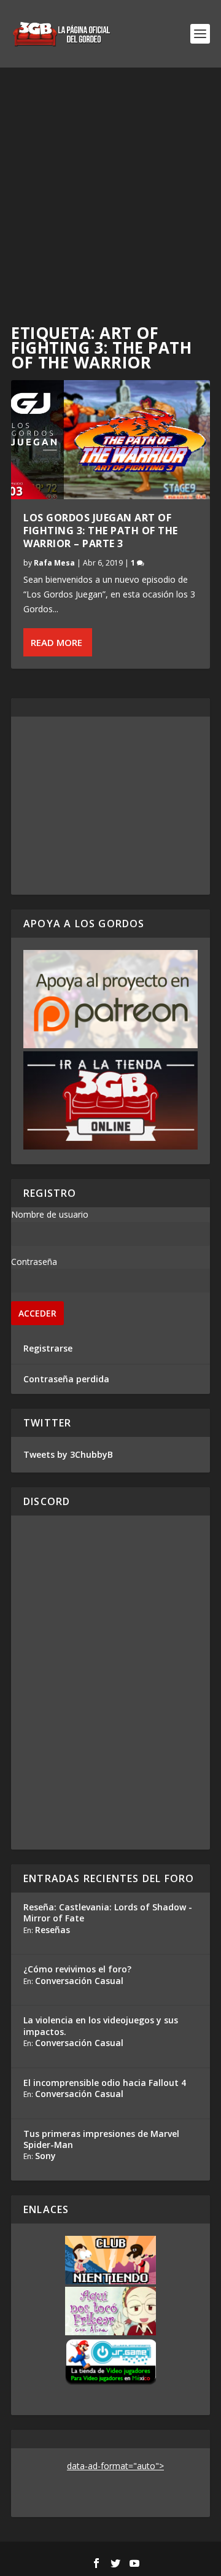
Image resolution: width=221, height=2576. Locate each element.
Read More (56, 642)
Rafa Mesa (54, 563)
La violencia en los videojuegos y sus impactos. (101, 2025)
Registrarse (48, 1348)
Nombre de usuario (50, 1214)
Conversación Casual (79, 1981)
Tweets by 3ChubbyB (68, 1454)
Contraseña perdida (66, 1379)
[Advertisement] (110, 184)
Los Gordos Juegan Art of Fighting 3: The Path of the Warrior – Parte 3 (101, 531)
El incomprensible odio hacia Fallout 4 (105, 2083)
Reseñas (52, 1930)
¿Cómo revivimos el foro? (77, 1969)
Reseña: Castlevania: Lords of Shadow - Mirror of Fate (108, 1913)
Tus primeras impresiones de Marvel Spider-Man (101, 2139)
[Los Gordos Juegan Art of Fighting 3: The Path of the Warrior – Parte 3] (110, 440)
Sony (45, 2156)
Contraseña (34, 1262)
